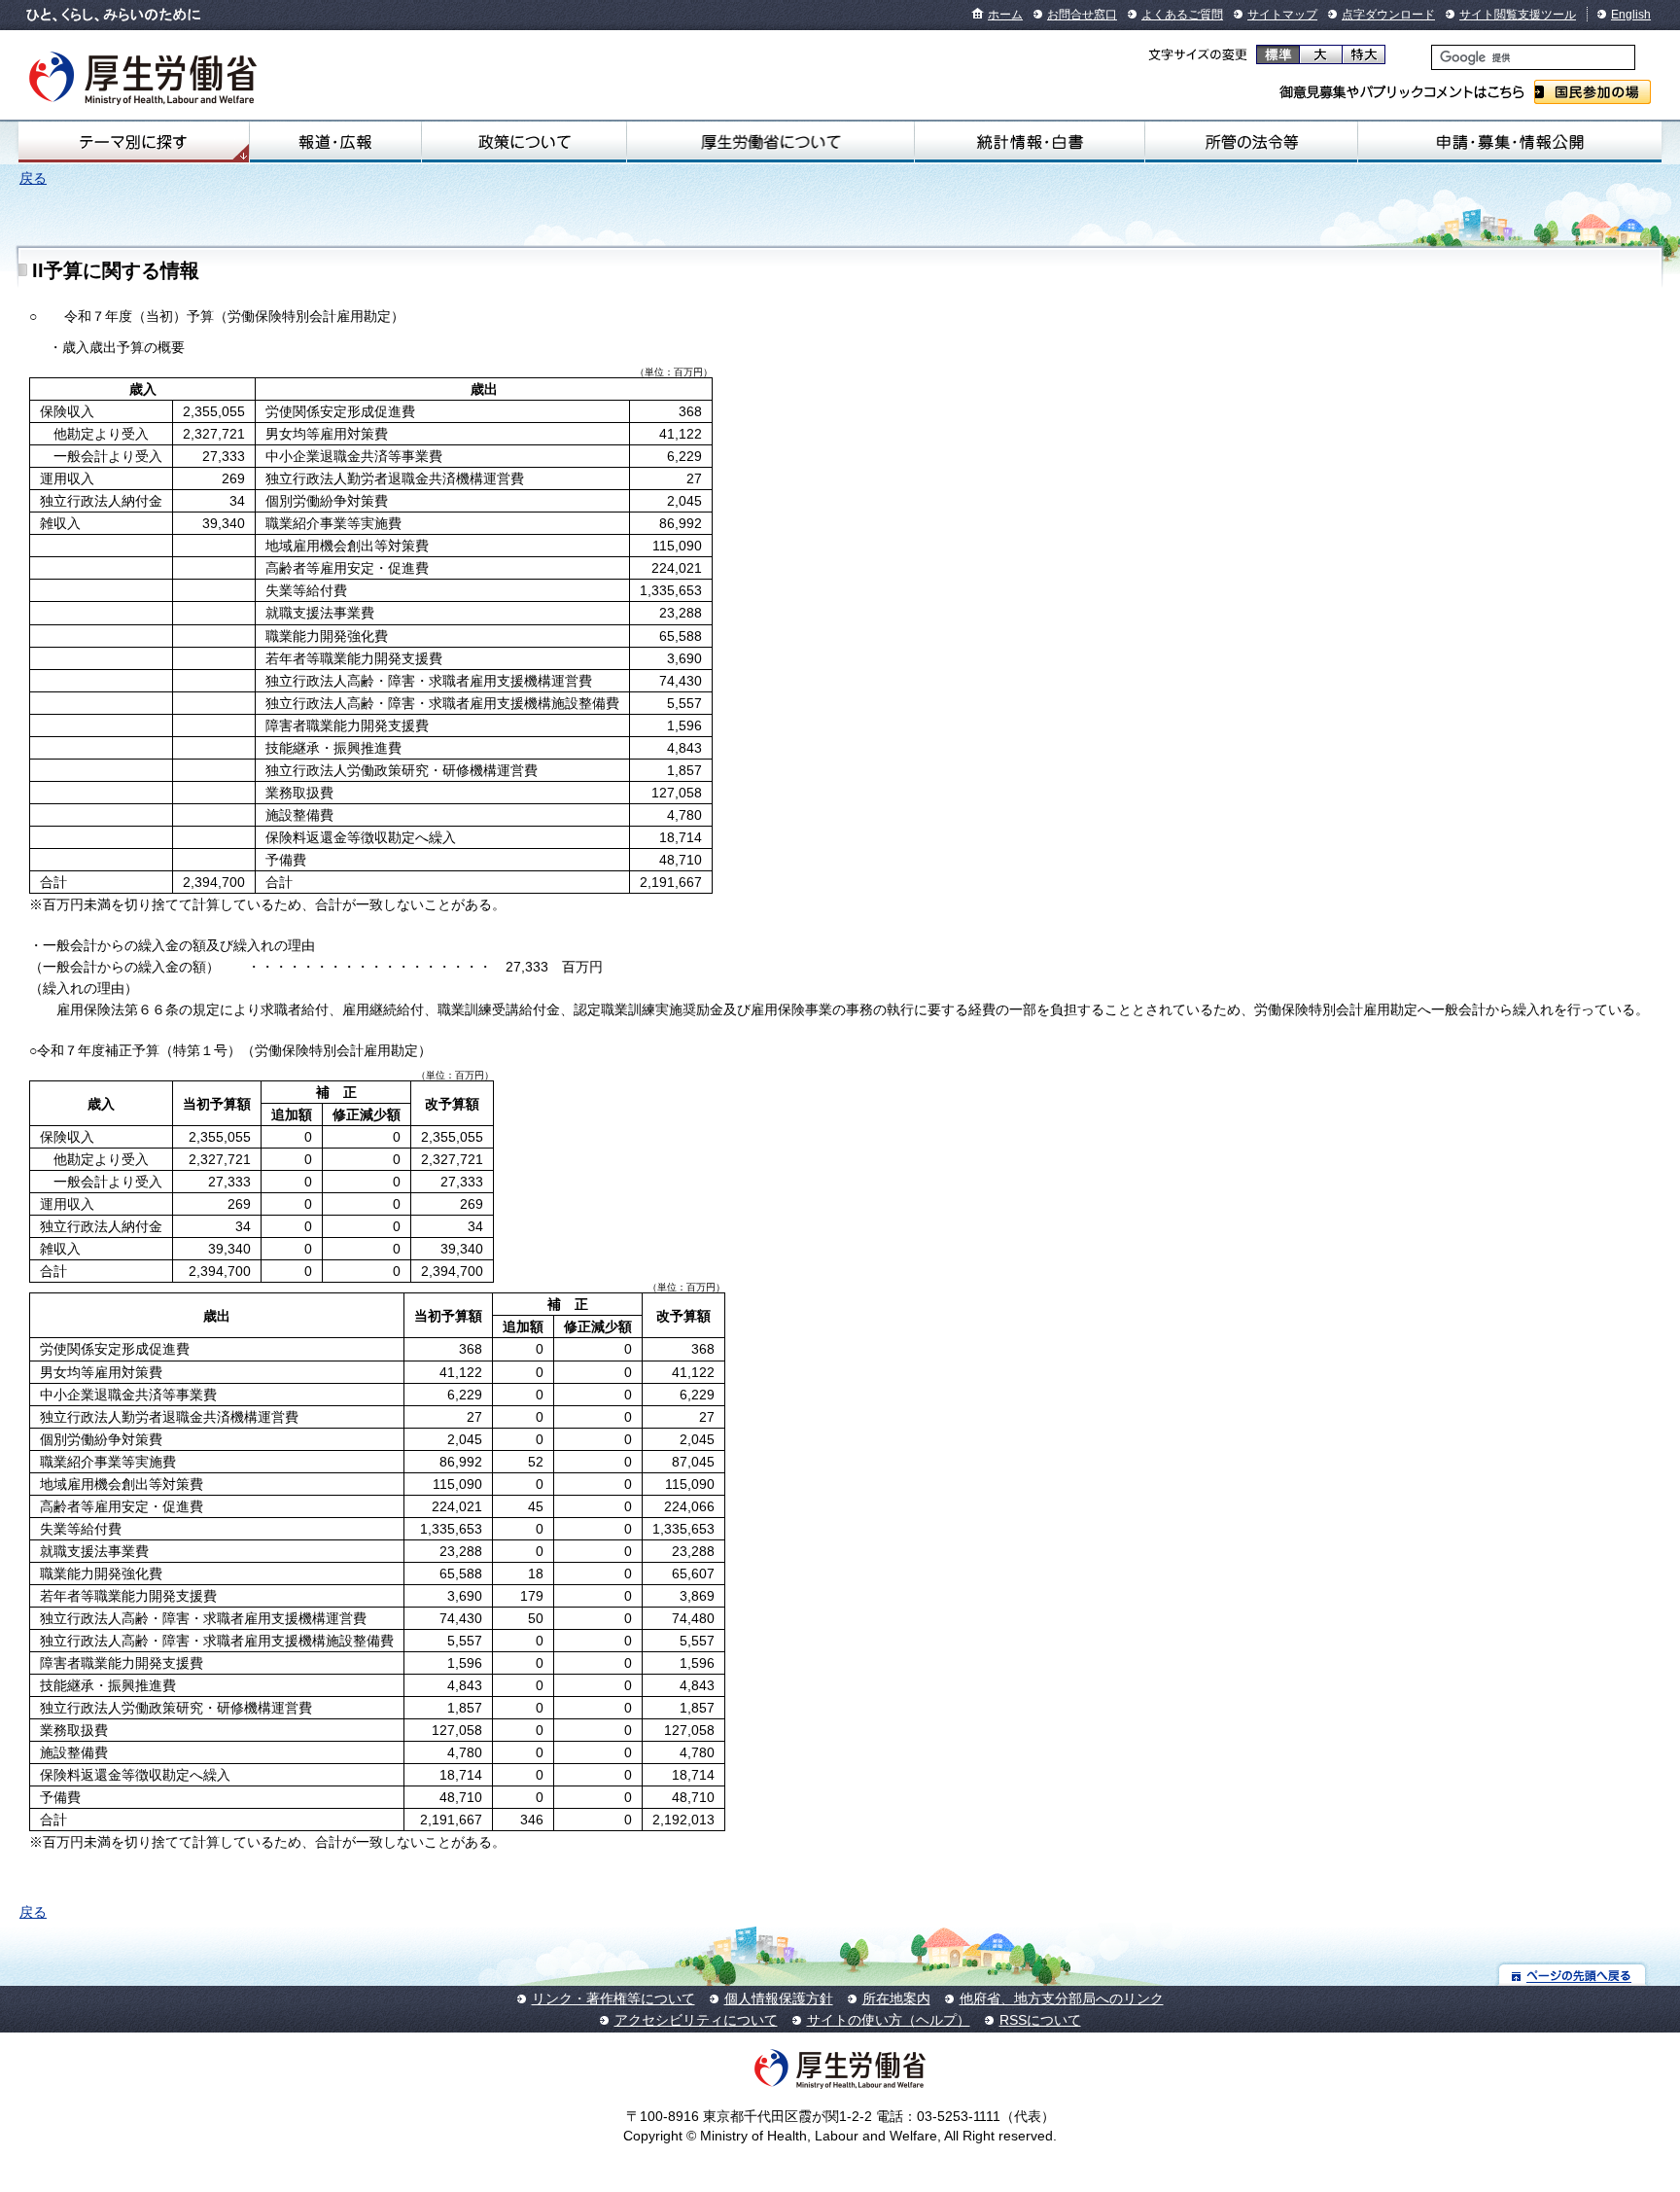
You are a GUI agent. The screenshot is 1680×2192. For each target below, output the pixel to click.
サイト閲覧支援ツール (1518, 15)
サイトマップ (1282, 15)
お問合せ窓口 (1082, 15)
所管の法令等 (1252, 142)
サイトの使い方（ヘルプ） (889, 2020)
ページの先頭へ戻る (1573, 1975)
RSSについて (1040, 2020)
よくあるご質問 (1182, 15)
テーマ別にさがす (133, 142)
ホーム (1005, 15)
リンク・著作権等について (613, 1998)
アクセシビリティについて (696, 2020)
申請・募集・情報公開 (1510, 142)
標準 (1278, 54)
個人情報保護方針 (779, 1998)
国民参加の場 (1592, 92)
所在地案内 (896, 1998)
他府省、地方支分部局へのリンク (1062, 1998)
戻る (33, 178)
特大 (1364, 54)
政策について (524, 142)
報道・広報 (335, 142)
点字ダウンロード (1388, 15)
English (1631, 15)
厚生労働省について (770, 142)
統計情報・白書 (1030, 142)
